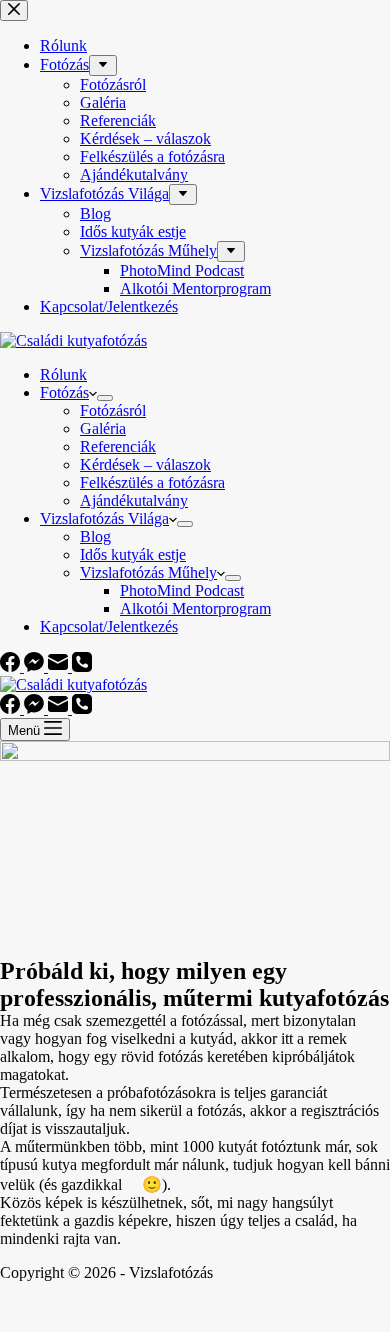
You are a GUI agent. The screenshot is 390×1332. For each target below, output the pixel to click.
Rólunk (63, 374)
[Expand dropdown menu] (105, 398)
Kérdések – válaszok (145, 464)
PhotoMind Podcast (182, 590)
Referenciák (118, 446)
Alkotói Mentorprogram (195, 608)
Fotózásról (113, 410)
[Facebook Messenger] (36, 666)
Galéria (103, 428)
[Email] (60, 666)
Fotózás (64, 392)
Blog (95, 536)
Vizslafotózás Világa (104, 518)
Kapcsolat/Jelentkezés (109, 626)
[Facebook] (12, 666)
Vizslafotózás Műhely (148, 572)
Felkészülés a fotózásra (152, 482)
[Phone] (82, 666)
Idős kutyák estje (133, 554)
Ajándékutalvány (134, 500)
